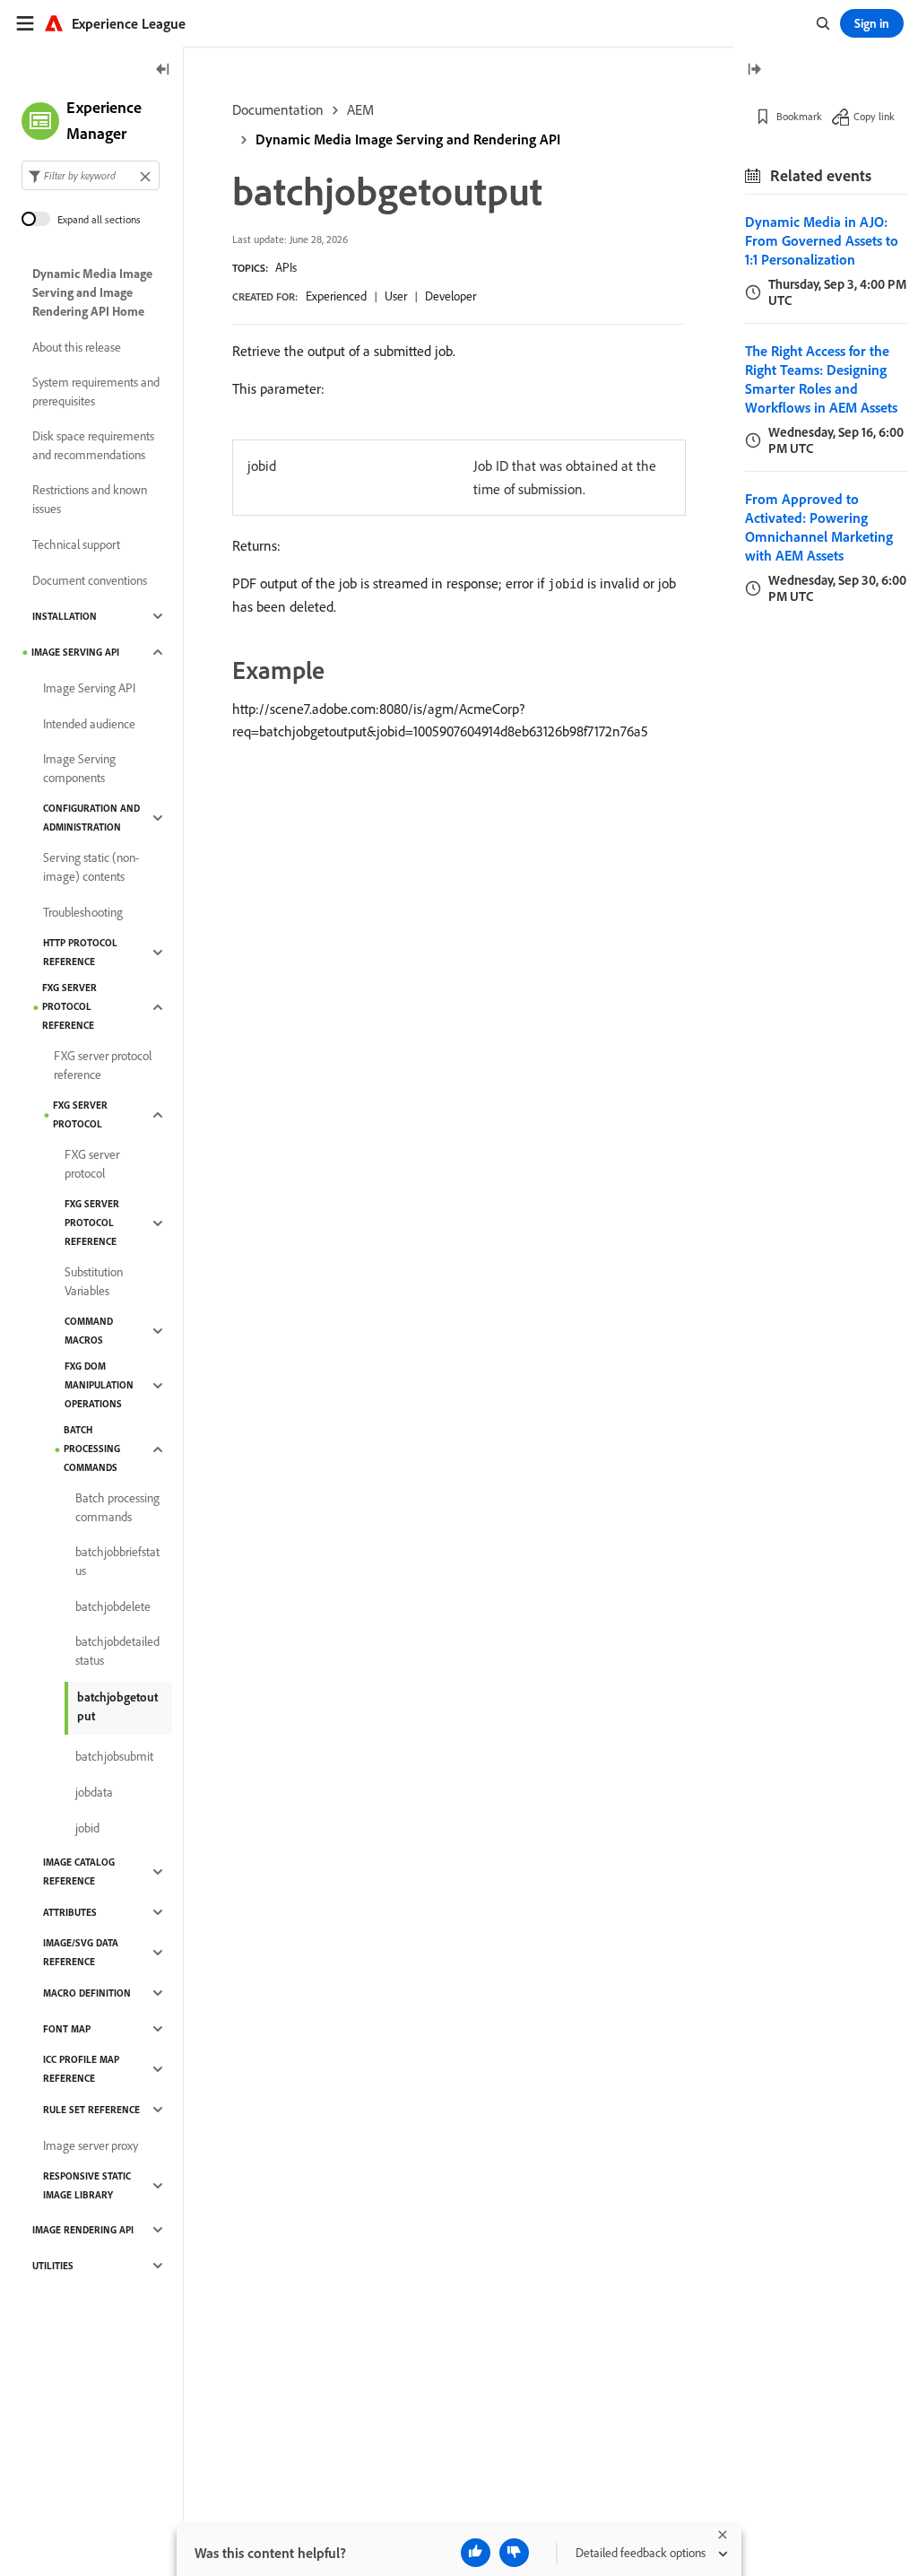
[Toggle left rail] (163, 70)
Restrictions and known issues (90, 499)
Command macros (89, 1331)
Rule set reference (91, 2110)
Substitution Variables (94, 1281)
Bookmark (799, 116)
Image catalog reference (79, 1871)
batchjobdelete (113, 1606)
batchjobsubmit (114, 1756)
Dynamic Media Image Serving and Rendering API (408, 139)
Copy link (874, 116)
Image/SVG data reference (81, 1952)
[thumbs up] (476, 2553)
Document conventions (90, 580)
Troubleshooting (83, 912)
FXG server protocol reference (69, 1006)
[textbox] (91, 175)
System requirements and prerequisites (96, 392)
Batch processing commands (92, 1449)
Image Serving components (79, 768)
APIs (286, 267)
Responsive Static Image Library (87, 2185)
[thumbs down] (514, 2553)
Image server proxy (91, 2145)
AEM (360, 109)
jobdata (94, 1792)
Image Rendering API (83, 2230)
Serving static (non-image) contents (91, 867)
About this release (77, 347)
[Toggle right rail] (754, 70)
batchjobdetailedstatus (117, 1651)
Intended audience (89, 724)
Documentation (278, 109)
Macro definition (87, 1993)
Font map (67, 2029)
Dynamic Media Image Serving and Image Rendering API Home (92, 292)
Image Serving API (75, 652)
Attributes (70, 1912)
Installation (65, 616)
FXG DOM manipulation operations (99, 1385)
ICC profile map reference (81, 2069)
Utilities (53, 2266)
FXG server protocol (80, 1114)
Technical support (76, 544)
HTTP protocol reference (80, 952)
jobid (87, 1828)
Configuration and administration (91, 818)
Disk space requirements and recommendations (93, 445)
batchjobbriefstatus (117, 1561)
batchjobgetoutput (117, 1706)
